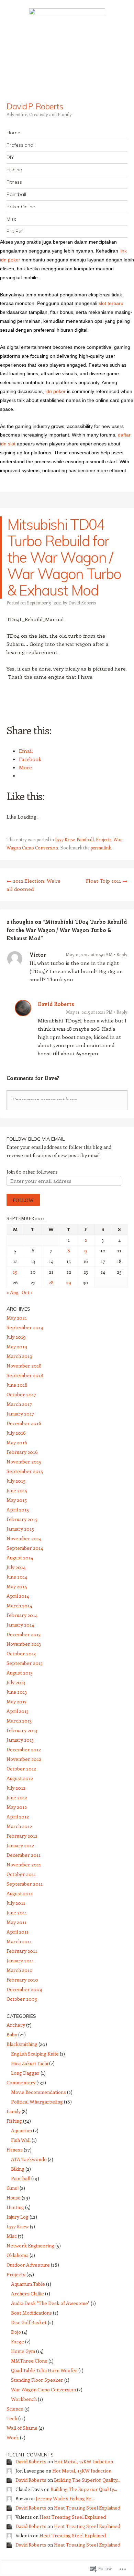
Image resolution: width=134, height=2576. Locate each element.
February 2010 (22, 1980)
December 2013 (24, 1634)
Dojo (16, 2332)
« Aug (13, 1292)
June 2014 (17, 1577)
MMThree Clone (29, 2361)
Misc (11, 219)
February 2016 (22, 1452)
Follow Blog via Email (36, 1139)
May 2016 (17, 1442)
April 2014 (18, 1596)
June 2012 (17, 1797)
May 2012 (17, 1807)
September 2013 (25, 1663)
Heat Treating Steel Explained (87, 2508)
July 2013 (16, 1682)
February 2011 (22, 1951)
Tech (12, 2418)
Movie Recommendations (38, 2092)
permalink (101, 848)
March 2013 (19, 1721)
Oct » (27, 1292)
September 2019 (25, 1327)
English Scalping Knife (35, 2054)
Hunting (15, 2207)
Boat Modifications (31, 2313)
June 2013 (17, 1692)
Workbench (24, 2399)
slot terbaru (111, 303)
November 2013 (24, 1644)
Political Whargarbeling (37, 2102)
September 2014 (25, 1548)
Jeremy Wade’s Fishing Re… (65, 2498)
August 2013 (20, 1673)
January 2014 (20, 1625)
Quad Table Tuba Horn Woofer (44, 2370)
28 (51, 1282)
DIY (10, 157)
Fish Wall (21, 2140)
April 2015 (18, 1510)
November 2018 (24, 1366)
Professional (20, 145)
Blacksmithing (22, 2044)
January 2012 (20, 1845)
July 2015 (16, 1481)
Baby (12, 2034)
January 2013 (20, 1740)
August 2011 (20, 1893)
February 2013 (22, 1730)
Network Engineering (30, 2246)
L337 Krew (65, 839)
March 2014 (19, 1605)
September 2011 (25, 1884)
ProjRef (15, 231)
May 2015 (17, 1500)
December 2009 (24, 1989)
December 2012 (24, 1749)
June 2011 (17, 1912)
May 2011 (16, 1922)
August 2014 (20, 1557)
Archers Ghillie (27, 2293)
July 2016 (16, 1433)
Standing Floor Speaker (37, 2380)
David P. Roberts (35, 106)
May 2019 (17, 1346)
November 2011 (24, 1864)
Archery (16, 2025)
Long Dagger (25, 2073)
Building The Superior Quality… (87, 2480)
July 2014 (16, 1567)
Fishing (14, 170)
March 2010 (20, 1970)
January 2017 (20, 1414)
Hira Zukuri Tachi (30, 2063)
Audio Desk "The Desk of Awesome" (50, 2303)
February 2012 (22, 1836)
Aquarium (21, 2130)
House (14, 2198)
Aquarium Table (28, 2284)
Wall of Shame (22, 2428)
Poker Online (21, 207)
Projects (104, 839)
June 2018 (17, 1385)
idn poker (55, 391)
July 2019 (16, 1337)
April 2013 (18, 1711)
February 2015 (22, 1519)
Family (14, 2111)
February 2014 (22, 1615)
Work (13, 2437)
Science (15, 2409)
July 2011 (16, 1903)
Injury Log (18, 2217)
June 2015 (17, 1490)
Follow (23, 1200)
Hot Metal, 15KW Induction (83, 2461)
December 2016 (24, 1423)
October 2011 (21, 1874)
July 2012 (16, 1788)
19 (15, 1272)
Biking (18, 2169)
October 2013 (21, 1653)
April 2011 (18, 1932)
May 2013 (16, 1701)
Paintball (16, 194)
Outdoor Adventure (28, 2265)
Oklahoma (18, 2255)
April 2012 (18, 1817)
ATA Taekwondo (29, 2159)
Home (13, 133)
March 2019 (19, 1356)
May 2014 (17, 1586)
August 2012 (20, 1778)
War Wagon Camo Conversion (43, 2389)
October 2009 (22, 1999)
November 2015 (24, 1462)
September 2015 (25, 1471)
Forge (18, 2341)
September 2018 (25, 1375)
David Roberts (82, 603)
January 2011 (20, 1960)
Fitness (14, 182)
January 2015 (20, 1529)
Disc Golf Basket (29, 2322)
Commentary (21, 2082)
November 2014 (24, 1538)
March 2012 (19, 1826)
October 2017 (21, 1394)
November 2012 (24, 1759)
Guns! (13, 2188)
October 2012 (21, 1769)
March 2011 (19, 1941)
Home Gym (23, 2351)
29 (69, 1282)
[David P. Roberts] (67, 51)
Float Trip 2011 (107, 881)
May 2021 (17, 1318)
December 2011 (24, 1855)
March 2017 (19, 1404)
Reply (122, 954)
